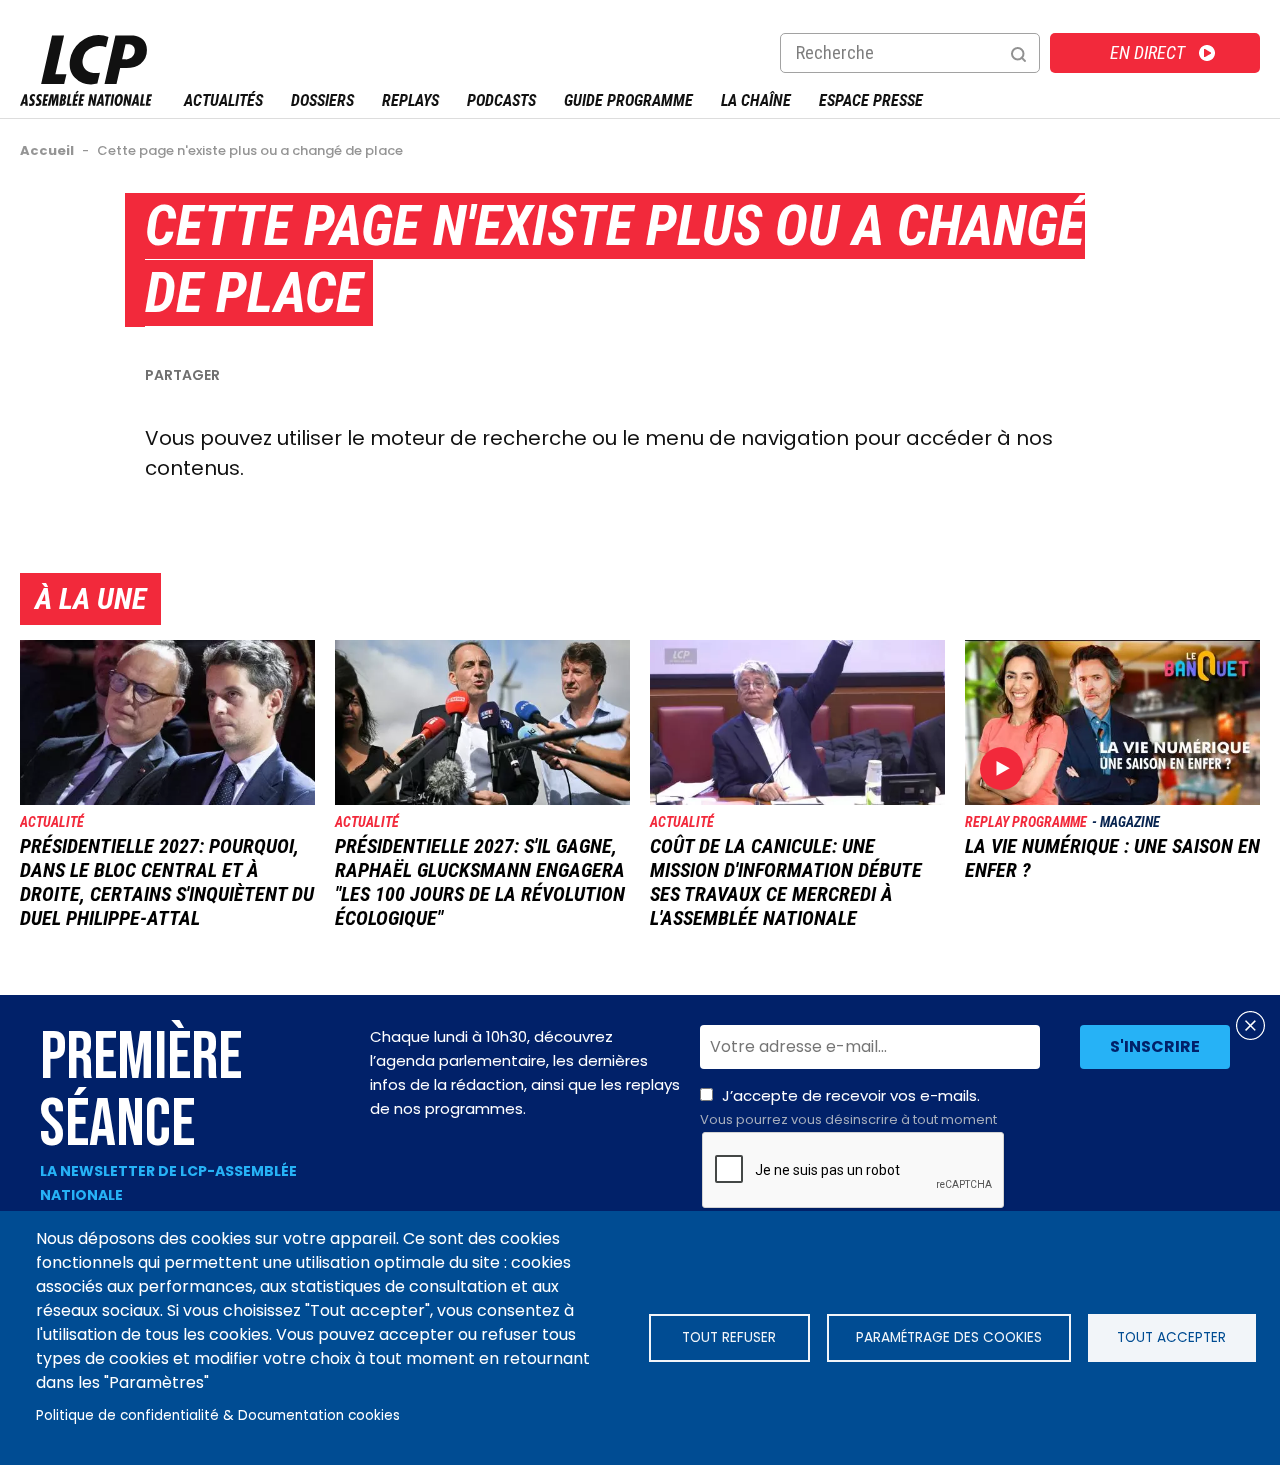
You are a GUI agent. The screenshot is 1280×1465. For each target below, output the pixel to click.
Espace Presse (871, 100)
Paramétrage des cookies (949, 1337)
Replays (410, 100)
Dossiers (322, 100)
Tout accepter (1171, 1337)
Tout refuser (729, 1337)
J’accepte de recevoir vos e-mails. (848, 1107)
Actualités (223, 100)
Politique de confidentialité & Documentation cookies (218, 1415)
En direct (1147, 52)
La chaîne (756, 100)
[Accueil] (86, 100)
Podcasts (501, 100)
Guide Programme (628, 100)
